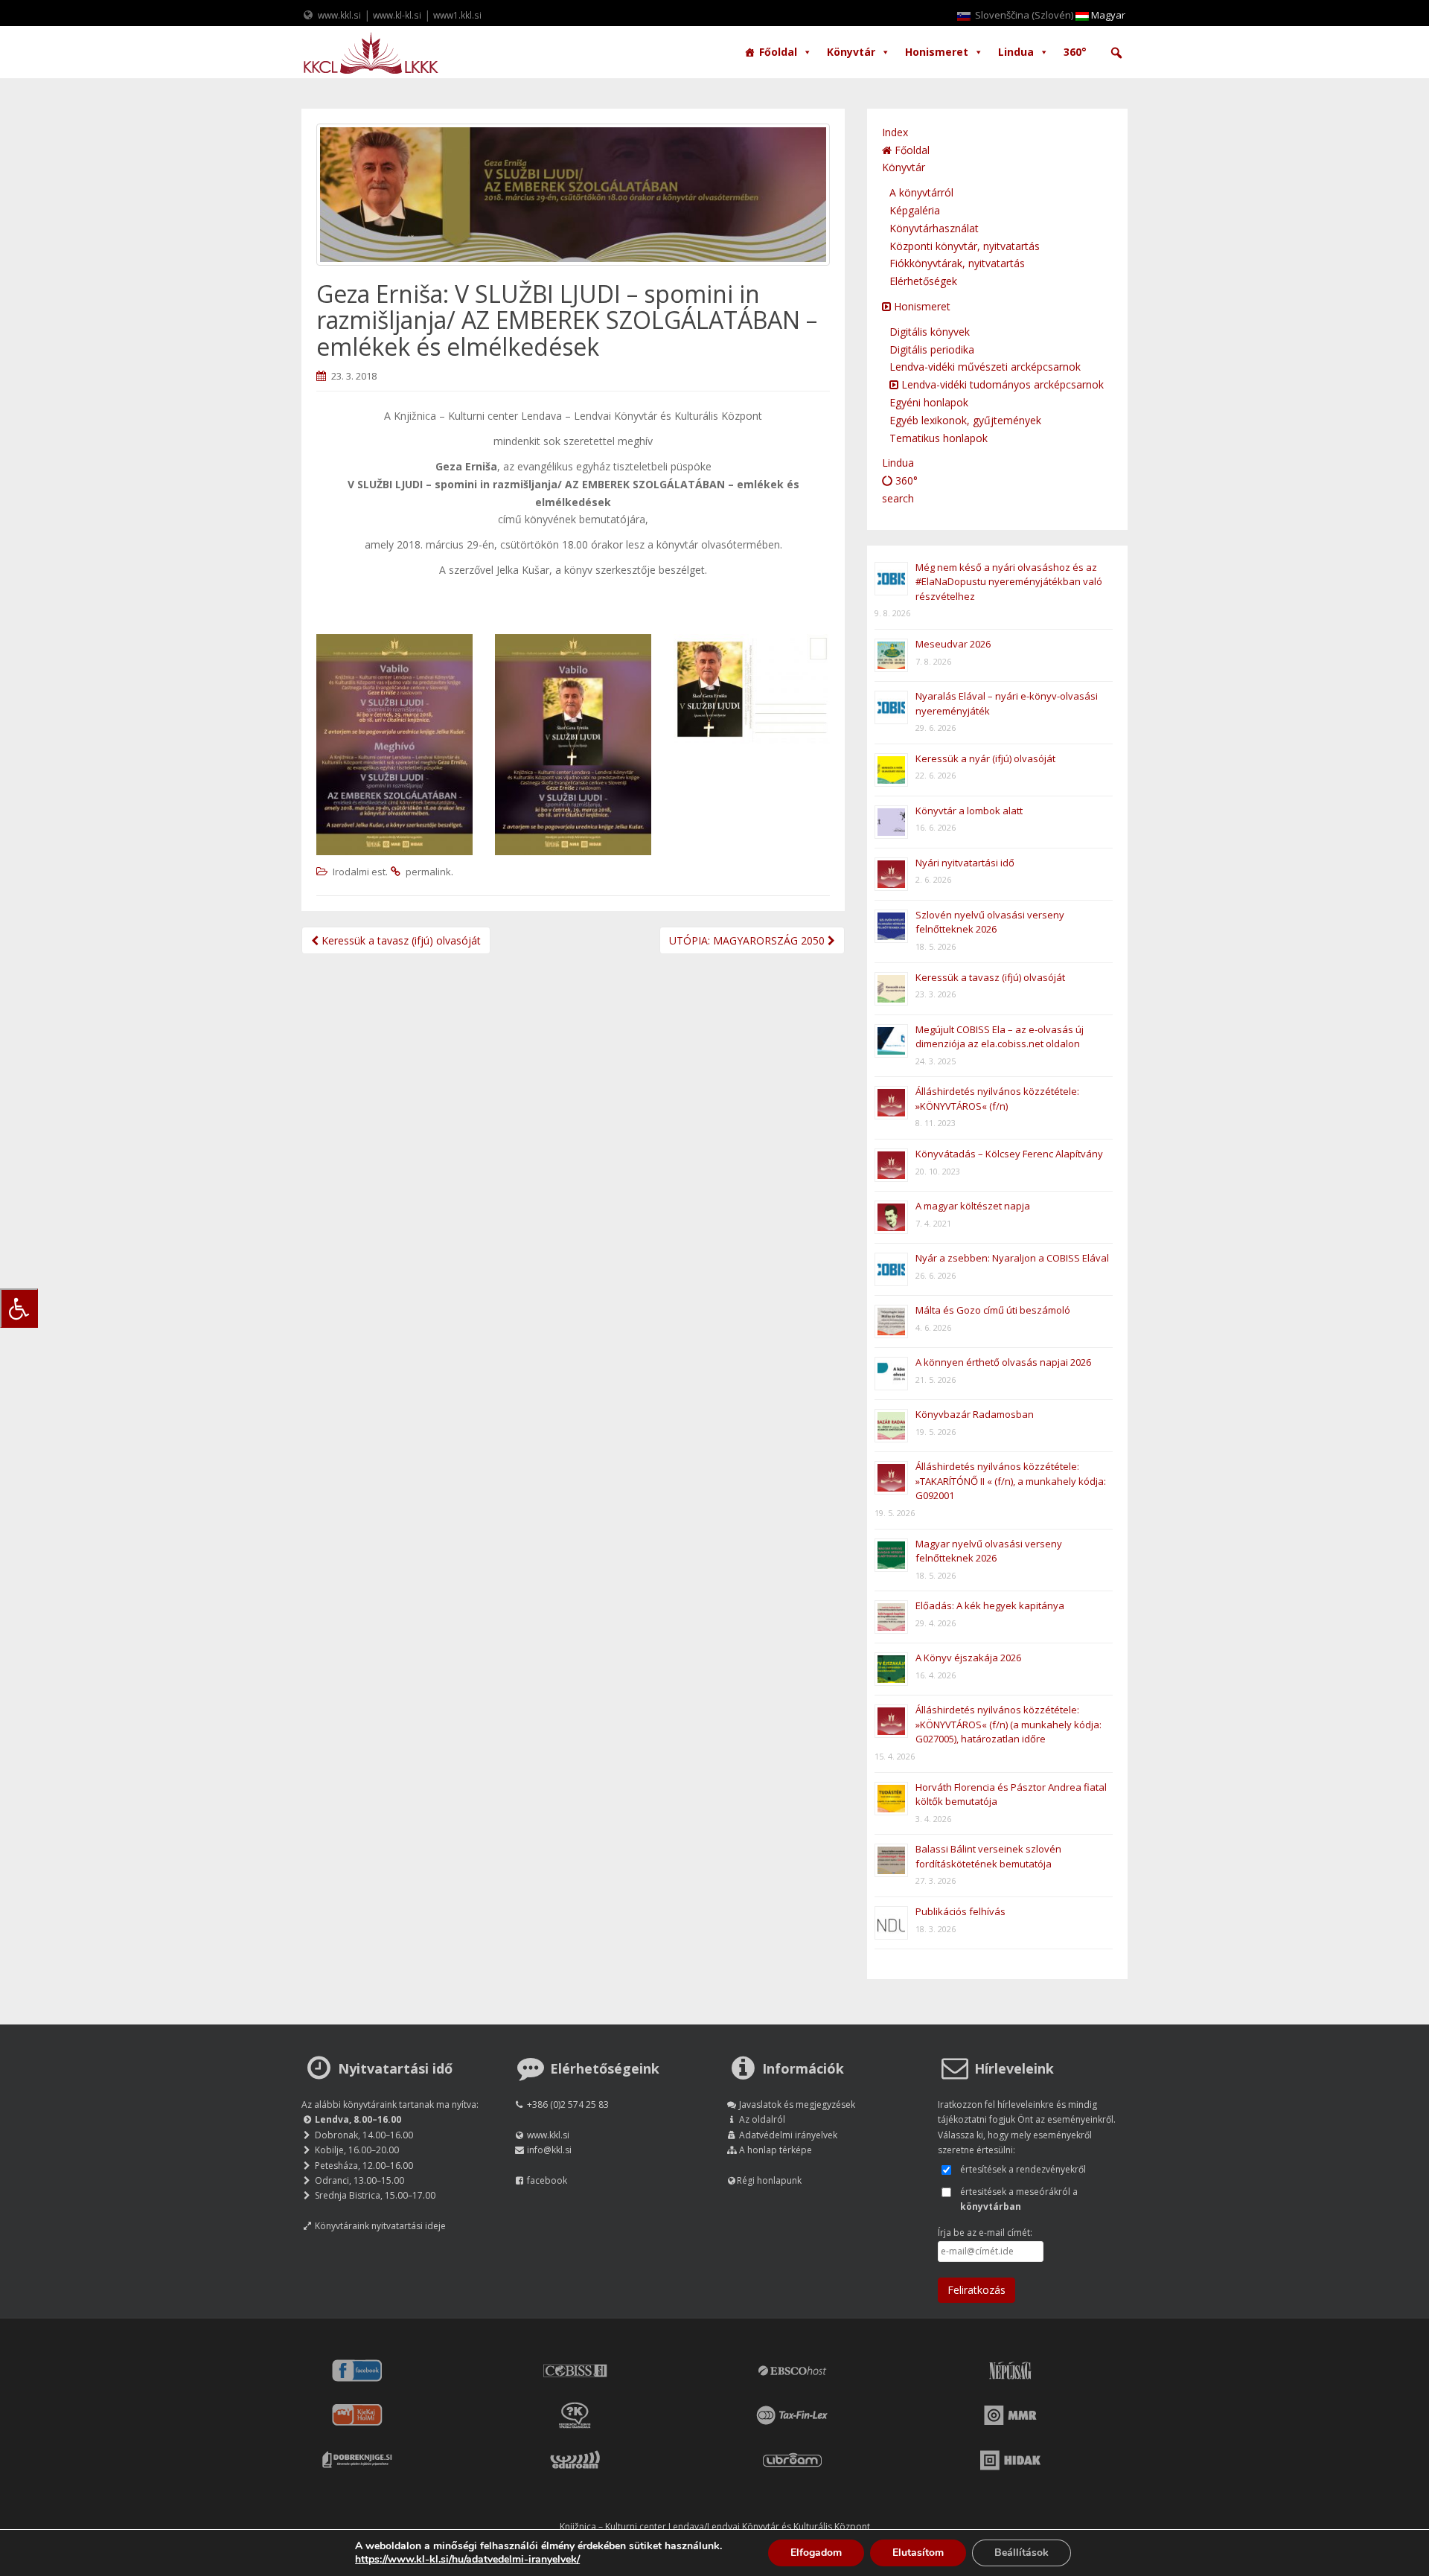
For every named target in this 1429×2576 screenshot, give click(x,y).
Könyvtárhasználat (934, 228)
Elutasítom (918, 2553)
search (898, 498)
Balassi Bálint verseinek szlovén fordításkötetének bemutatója (988, 1856)
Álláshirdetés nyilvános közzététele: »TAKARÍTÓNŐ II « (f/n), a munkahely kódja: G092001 (1011, 1481)
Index (895, 132)
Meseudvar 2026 (953, 644)
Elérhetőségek (923, 281)
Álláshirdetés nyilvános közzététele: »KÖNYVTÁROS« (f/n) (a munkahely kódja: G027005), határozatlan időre (1008, 1724)
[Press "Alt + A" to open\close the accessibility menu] (19, 1308)
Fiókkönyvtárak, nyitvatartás (957, 263)
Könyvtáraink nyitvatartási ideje (380, 2226)
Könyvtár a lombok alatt (969, 811)
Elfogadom (816, 2553)
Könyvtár (851, 52)
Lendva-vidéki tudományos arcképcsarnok (1001, 384)
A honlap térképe (776, 2150)
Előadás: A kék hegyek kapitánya (990, 1605)
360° (1075, 52)
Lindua (1016, 52)
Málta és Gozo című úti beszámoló (993, 1310)
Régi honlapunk (769, 2180)
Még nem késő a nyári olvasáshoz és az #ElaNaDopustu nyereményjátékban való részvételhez (1009, 582)
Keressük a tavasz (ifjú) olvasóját (400, 940)
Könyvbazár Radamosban (975, 1414)
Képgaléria (915, 210)
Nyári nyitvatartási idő (965, 863)
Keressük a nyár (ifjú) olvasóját (985, 758)
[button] (1116, 53)
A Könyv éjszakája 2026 (968, 1658)
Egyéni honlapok (929, 402)
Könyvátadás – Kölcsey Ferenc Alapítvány (1009, 1154)
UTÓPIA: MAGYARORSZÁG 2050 (748, 940)
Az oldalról (762, 2119)
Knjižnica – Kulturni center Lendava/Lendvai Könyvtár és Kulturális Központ (715, 2527)
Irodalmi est (359, 872)
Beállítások (1022, 2553)
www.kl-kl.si (397, 15)
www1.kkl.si (457, 15)
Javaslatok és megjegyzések (797, 2104)
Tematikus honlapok (939, 438)
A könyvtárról (921, 192)
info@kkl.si (549, 2150)
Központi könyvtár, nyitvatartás (965, 246)
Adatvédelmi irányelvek (788, 2135)
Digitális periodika (932, 349)
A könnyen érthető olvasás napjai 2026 (1003, 1362)
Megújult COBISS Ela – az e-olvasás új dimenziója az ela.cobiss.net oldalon (1000, 1037)
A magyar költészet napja (973, 1206)
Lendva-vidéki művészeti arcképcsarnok (985, 367)
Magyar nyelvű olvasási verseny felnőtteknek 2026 (989, 1551)
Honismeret (937, 52)
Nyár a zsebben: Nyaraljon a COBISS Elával (1012, 1258)
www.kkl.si (339, 15)
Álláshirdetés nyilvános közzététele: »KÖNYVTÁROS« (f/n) (997, 1099)
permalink (428, 872)
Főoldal (778, 52)
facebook (547, 2180)
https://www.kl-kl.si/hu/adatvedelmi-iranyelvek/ (467, 2559)
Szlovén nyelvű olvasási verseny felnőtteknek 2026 (990, 922)
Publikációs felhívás (960, 1911)
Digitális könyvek (930, 332)
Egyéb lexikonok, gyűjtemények (965, 420)
